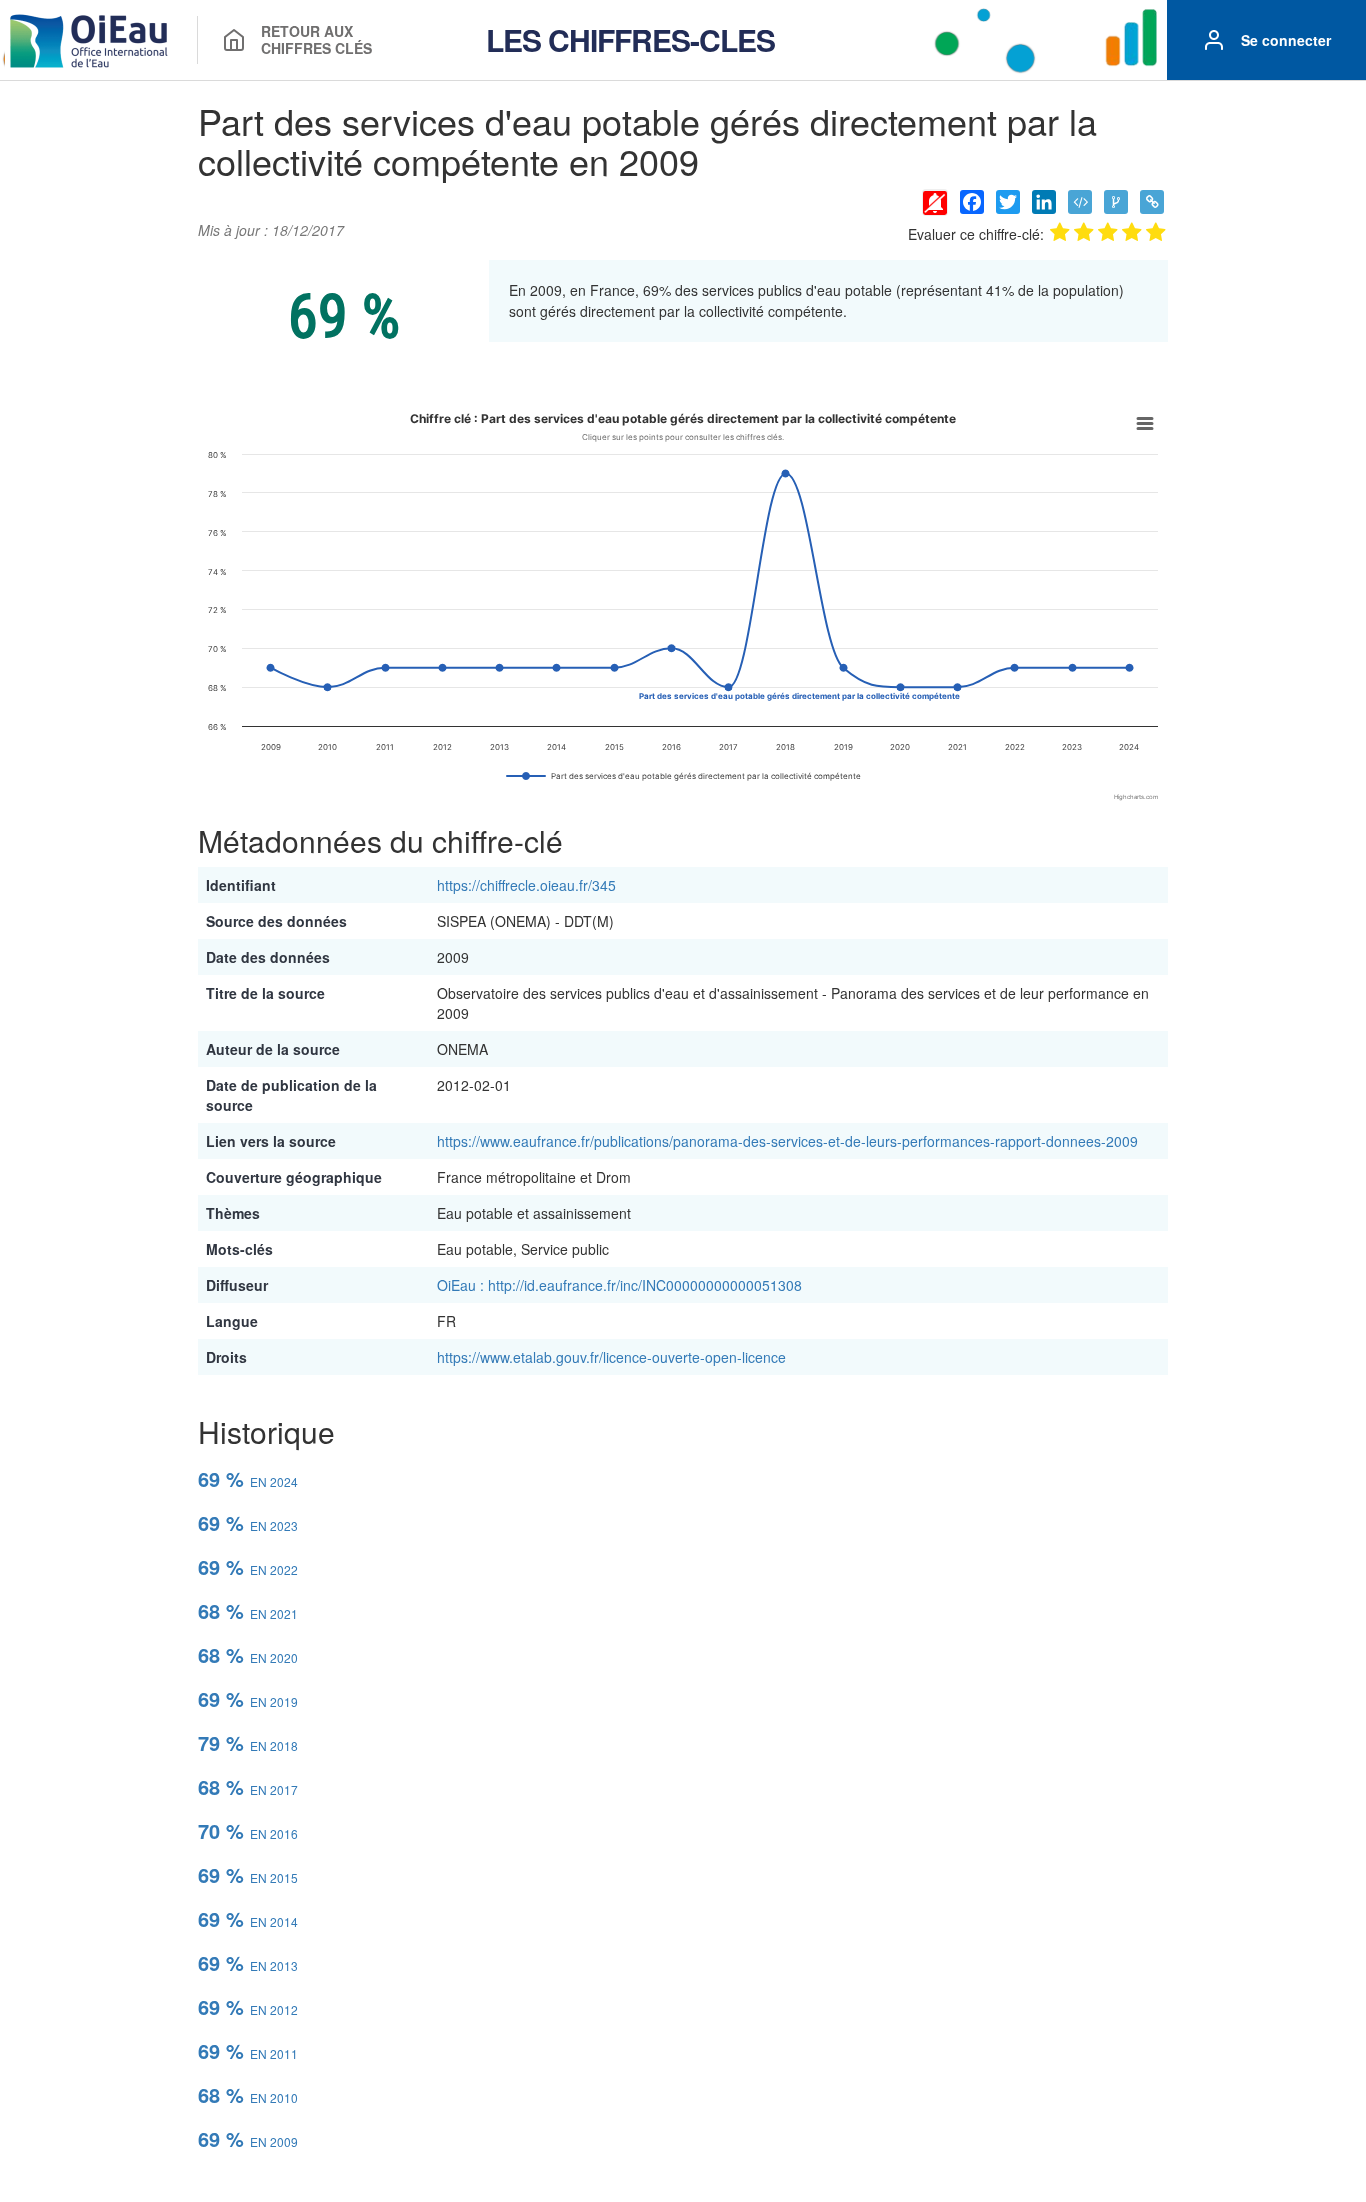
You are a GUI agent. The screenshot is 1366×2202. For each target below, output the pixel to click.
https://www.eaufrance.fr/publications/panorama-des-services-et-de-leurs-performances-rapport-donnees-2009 (787, 1141)
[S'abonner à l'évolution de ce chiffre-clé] (935, 202)
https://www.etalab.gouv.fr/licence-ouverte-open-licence (611, 1357)
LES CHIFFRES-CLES (630, 39)
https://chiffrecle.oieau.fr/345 (526, 885)
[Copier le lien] (1152, 202)
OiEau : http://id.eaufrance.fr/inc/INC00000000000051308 (619, 1285)
